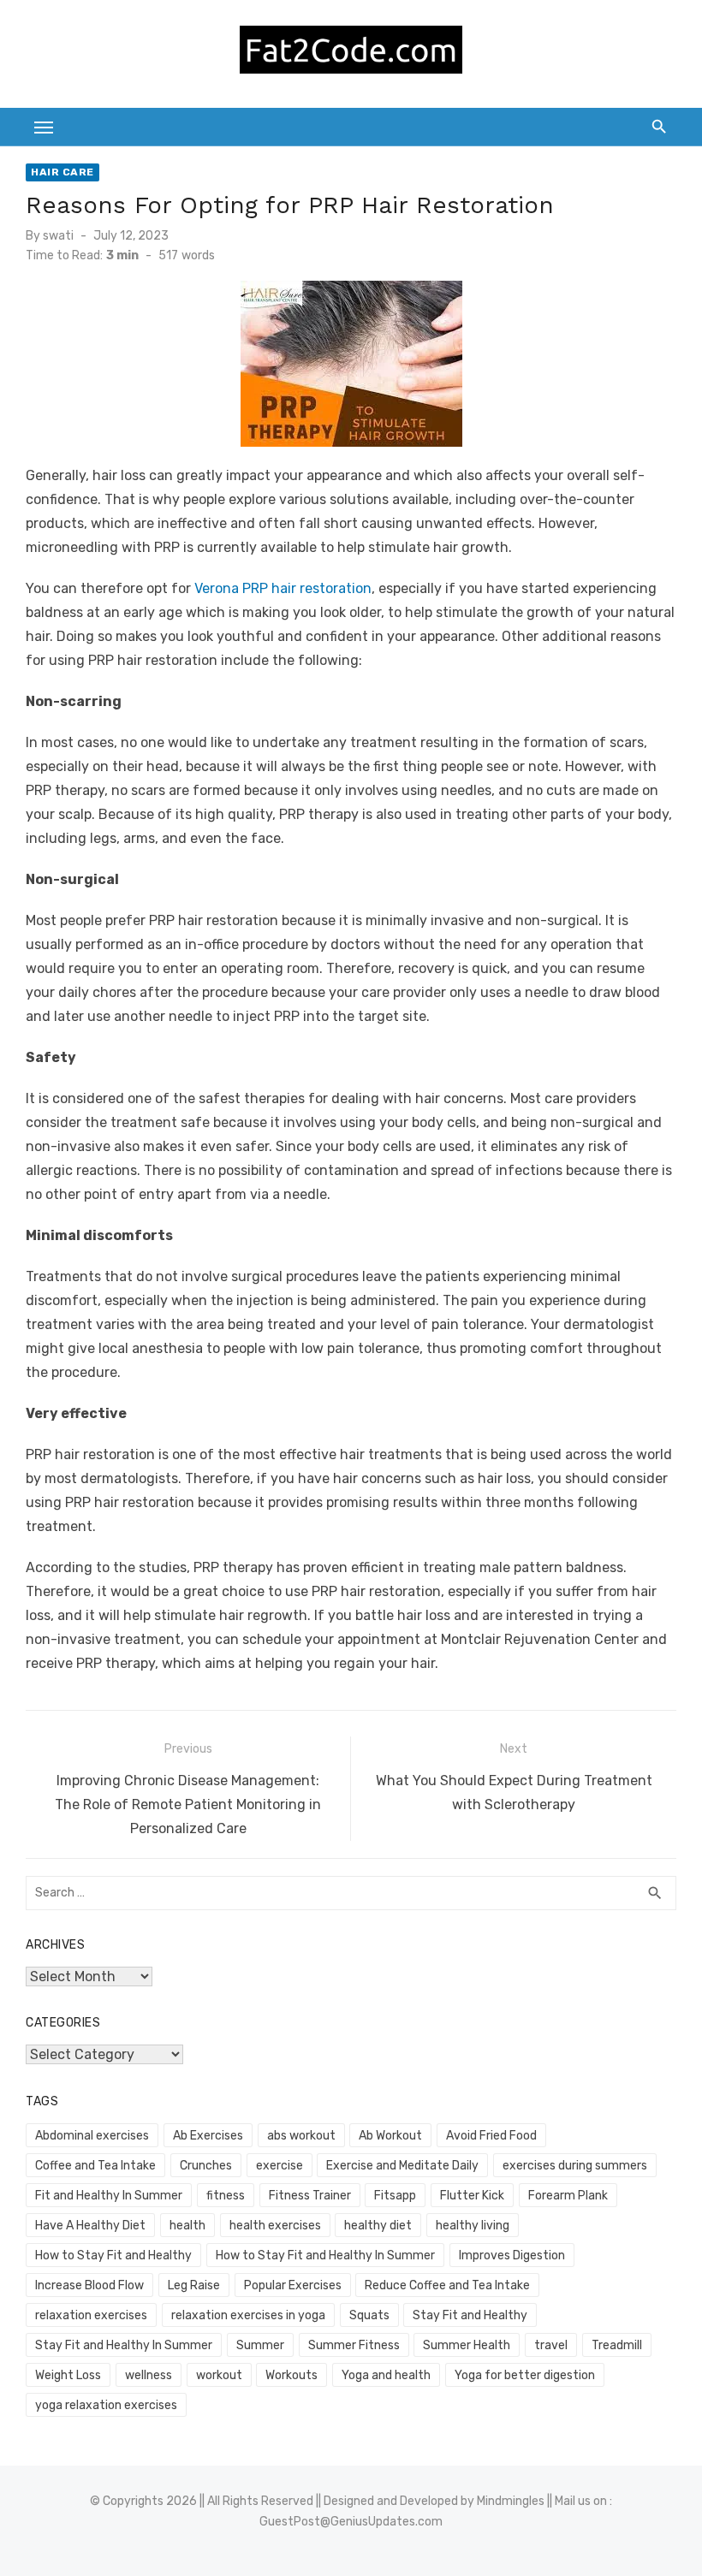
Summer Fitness (354, 2345)
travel (551, 2345)
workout (219, 2375)
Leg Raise (194, 2285)
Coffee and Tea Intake (95, 2166)
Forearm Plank (568, 2196)
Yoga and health (386, 2375)
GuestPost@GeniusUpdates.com (351, 2522)
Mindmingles (511, 2501)
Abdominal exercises (92, 2136)
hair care (62, 172)
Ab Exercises (208, 2136)
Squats (369, 2315)
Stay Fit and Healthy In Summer (124, 2345)
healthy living (473, 2226)
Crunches (206, 2166)
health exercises (275, 2226)
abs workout (301, 2136)
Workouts (292, 2375)
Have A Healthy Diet (90, 2226)
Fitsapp (395, 2196)
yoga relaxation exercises (106, 2405)
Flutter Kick (472, 2196)
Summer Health (467, 2345)
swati (58, 236)
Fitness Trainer (310, 2196)
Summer (260, 2345)
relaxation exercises (91, 2315)
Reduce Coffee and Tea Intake (447, 2285)
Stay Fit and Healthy (470, 2315)
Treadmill (617, 2345)
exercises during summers (575, 2166)
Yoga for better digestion (525, 2375)
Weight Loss (68, 2375)
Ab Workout (390, 2136)
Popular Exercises (293, 2285)
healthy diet (378, 2226)
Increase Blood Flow (89, 2285)
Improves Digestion (512, 2255)
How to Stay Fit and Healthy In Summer (325, 2255)
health (187, 2226)
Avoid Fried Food (491, 2136)
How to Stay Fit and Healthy (113, 2255)
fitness (226, 2196)
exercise (280, 2166)
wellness (149, 2375)
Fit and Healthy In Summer (109, 2196)
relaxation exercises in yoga (248, 2315)
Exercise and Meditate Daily (402, 2166)
